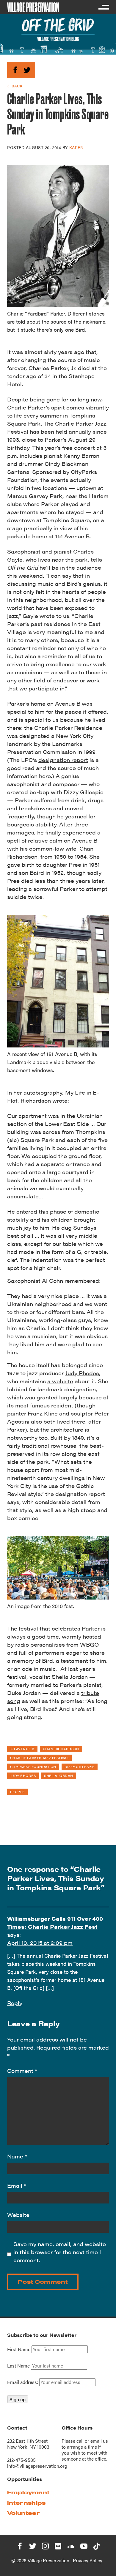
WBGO (89, 1644)
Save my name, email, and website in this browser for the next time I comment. (60, 2252)
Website (18, 2215)
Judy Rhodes (82, 1373)
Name (17, 2156)
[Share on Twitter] (27, 69)
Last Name (18, 2366)
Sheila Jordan (58, 1775)
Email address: (23, 2382)
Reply (15, 2003)
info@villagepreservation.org (37, 2466)
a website (60, 1381)
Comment (22, 2071)
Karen (76, 147)
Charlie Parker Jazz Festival (39, 1758)
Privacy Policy (88, 2560)
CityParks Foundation (33, 1767)
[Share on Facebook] (15, 69)
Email (17, 2185)
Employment (28, 2492)
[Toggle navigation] (104, 7)
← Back (15, 86)
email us (99, 2441)
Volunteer (24, 2513)
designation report (63, 760)
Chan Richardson (61, 1749)
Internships (26, 2503)
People (17, 1792)
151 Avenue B (22, 1749)
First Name (19, 2349)
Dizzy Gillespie (80, 1767)
